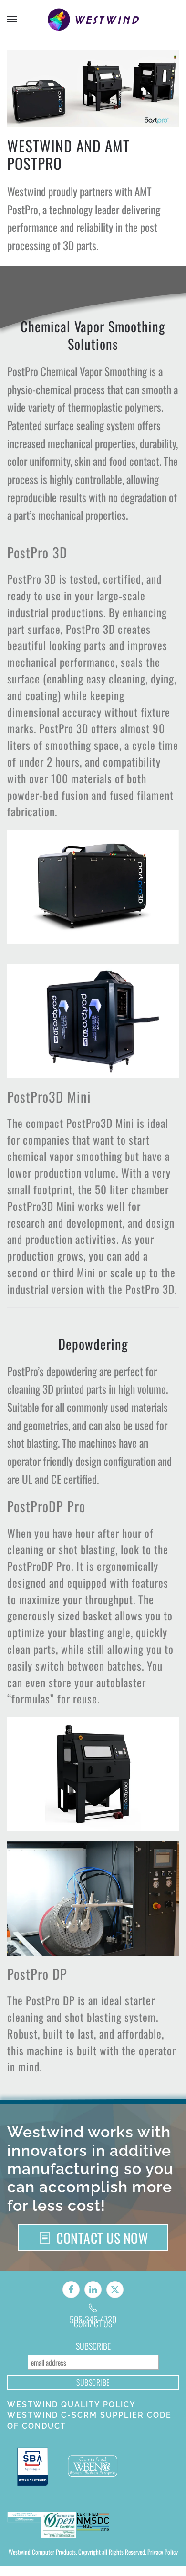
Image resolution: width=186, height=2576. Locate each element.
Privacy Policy (163, 2569)
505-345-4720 (93, 2324)
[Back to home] (93, 19)
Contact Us (93, 2341)
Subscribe (93, 2363)
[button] (12, 19)
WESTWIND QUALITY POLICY (72, 2422)
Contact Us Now (102, 2238)
